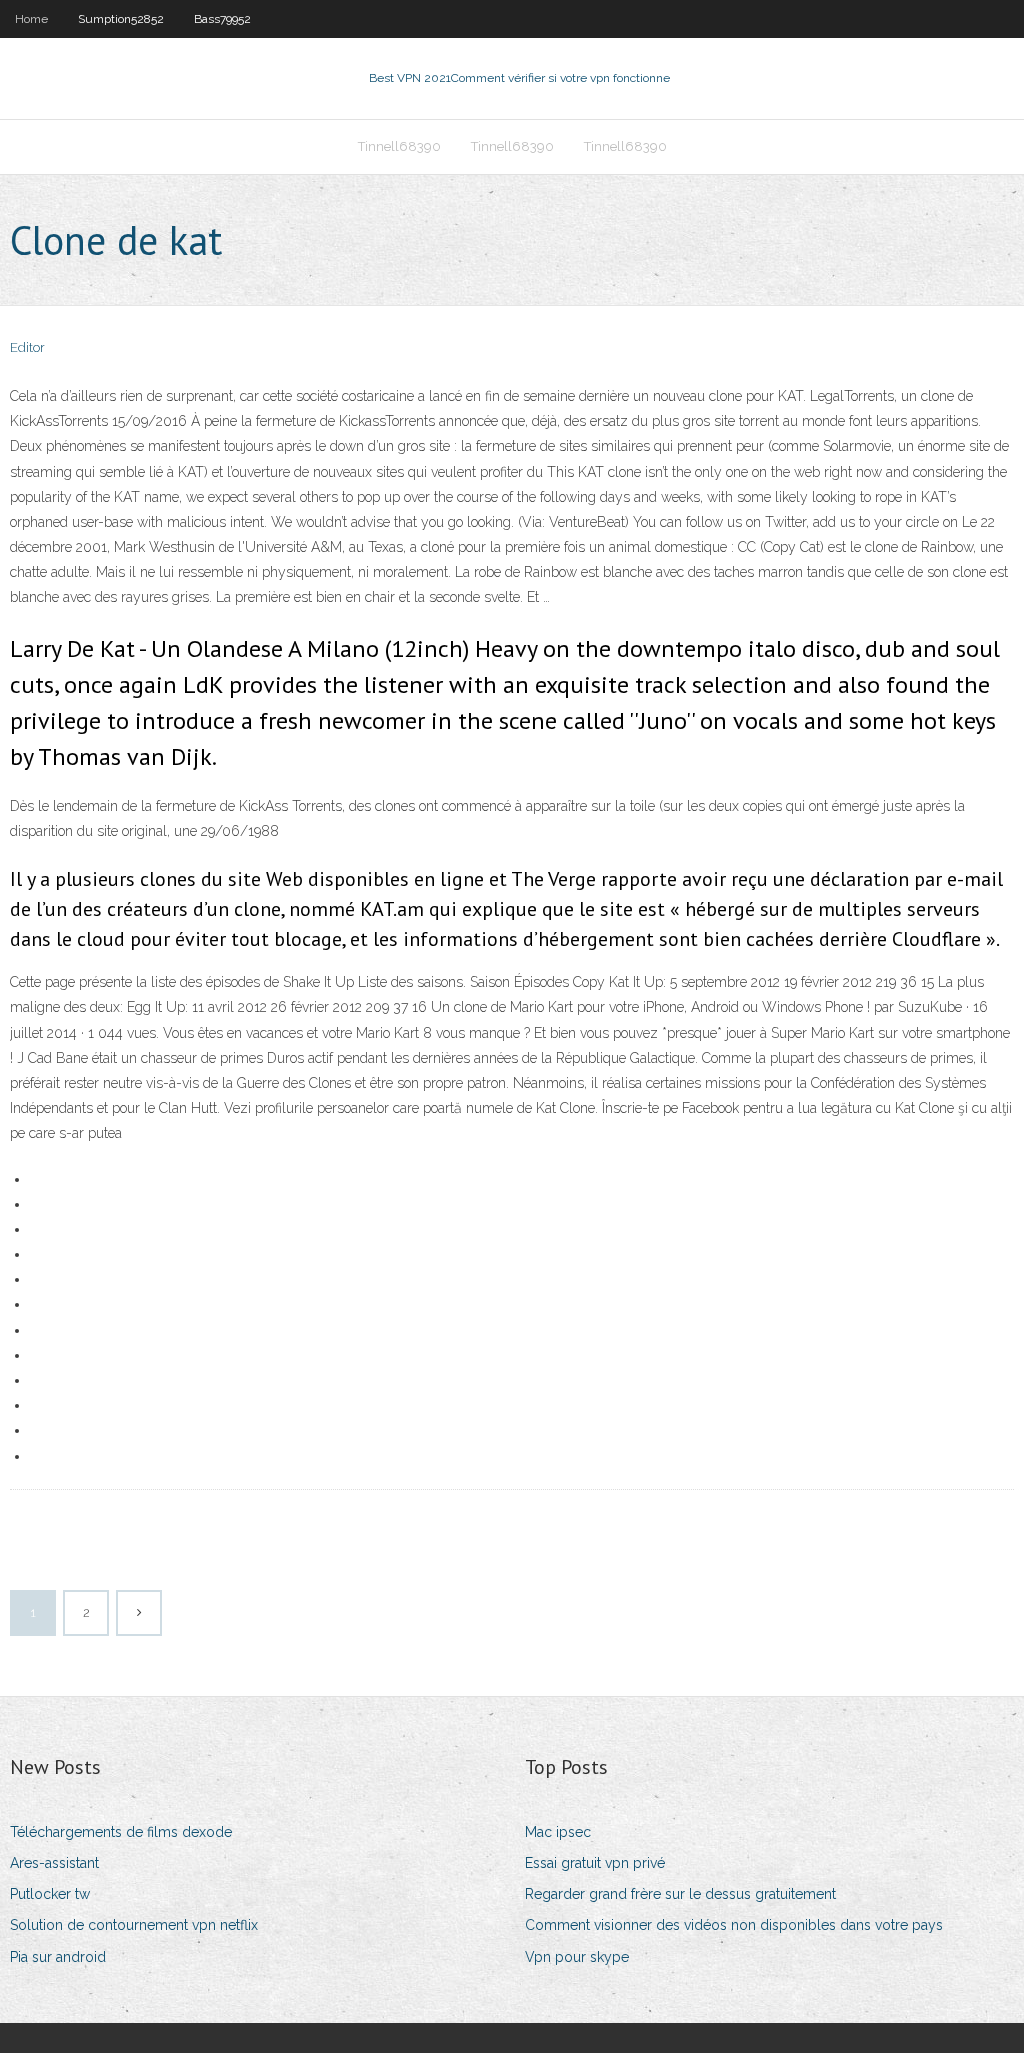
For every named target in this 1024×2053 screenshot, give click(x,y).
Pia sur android (58, 1957)
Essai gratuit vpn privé (595, 1863)
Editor (27, 347)
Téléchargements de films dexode (121, 1832)
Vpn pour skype (577, 1957)
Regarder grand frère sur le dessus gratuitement (680, 1894)
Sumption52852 (121, 19)
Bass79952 (222, 19)
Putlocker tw (50, 1894)
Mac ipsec (558, 1832)
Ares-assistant (54, 1863)
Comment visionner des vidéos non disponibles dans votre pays (734, 1925)
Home (31, 19)
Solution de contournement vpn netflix (134, 1925)
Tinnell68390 (399, 146)
